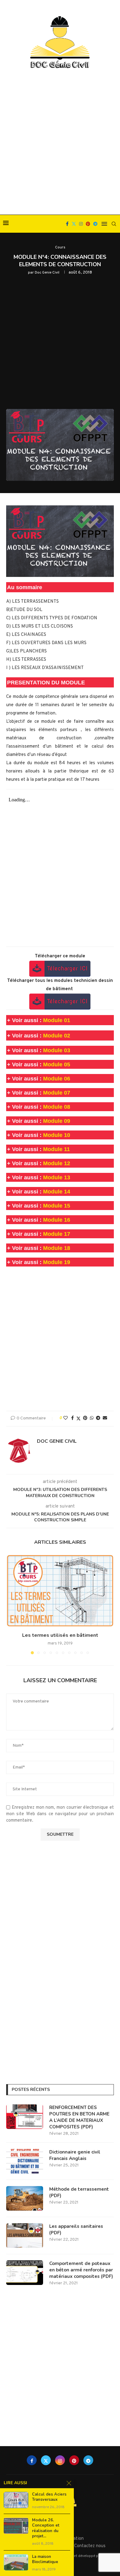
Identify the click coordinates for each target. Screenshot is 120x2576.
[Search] (114, 224)
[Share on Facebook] (72, 1418)
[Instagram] (81, 224)
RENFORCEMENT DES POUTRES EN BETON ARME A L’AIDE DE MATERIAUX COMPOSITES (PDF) (79, 2117)
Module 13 (57, 1177)
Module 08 (57, 1107)
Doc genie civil (47, 273)
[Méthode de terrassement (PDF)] (25, 2198)
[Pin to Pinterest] (85, 1418)
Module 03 (57, 1050)
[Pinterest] (88, 224)
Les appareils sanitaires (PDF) (76, 2230)
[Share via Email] (105, 1418)
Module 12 (57, 1163)
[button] (11, 1604)
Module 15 (57, 1206)
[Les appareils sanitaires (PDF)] (25, 2236)
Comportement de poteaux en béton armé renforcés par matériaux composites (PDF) (81, 2270)
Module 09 (57, 1121)
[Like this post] (66, 1418)
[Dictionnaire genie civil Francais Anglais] (25, 2161)
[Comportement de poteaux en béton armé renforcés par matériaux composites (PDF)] (25, 2273)
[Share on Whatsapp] (92, 1418)
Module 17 (57, 1234)
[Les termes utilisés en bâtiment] (60, 1591)
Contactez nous (90, 2546)
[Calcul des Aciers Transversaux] (16, 2500)
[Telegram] (95, 224)
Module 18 (57, 1248)
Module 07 (57, 1093)
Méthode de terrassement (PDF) (79, 2192)
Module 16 (57, 1220)
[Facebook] (67, 224)
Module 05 (57, 1064)
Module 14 (57, 1192)
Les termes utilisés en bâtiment (60, 1635)
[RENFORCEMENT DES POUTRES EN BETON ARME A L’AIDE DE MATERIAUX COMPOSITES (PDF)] (25, 2117)
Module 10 (57, 1135)
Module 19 (57, 1262)
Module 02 (57, 1036)
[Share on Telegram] (98, 1418)
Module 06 (57, 1079)
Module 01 (57, 1020)
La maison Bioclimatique (45, 2560)
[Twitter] (74, 224)
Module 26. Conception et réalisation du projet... (46, 2528)
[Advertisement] (60, 142)
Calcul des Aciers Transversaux (49, 2497)
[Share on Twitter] (78, 1419)
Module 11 (56, 1149)
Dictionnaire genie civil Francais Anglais (75, 2155)
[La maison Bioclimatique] (16, 2562)
